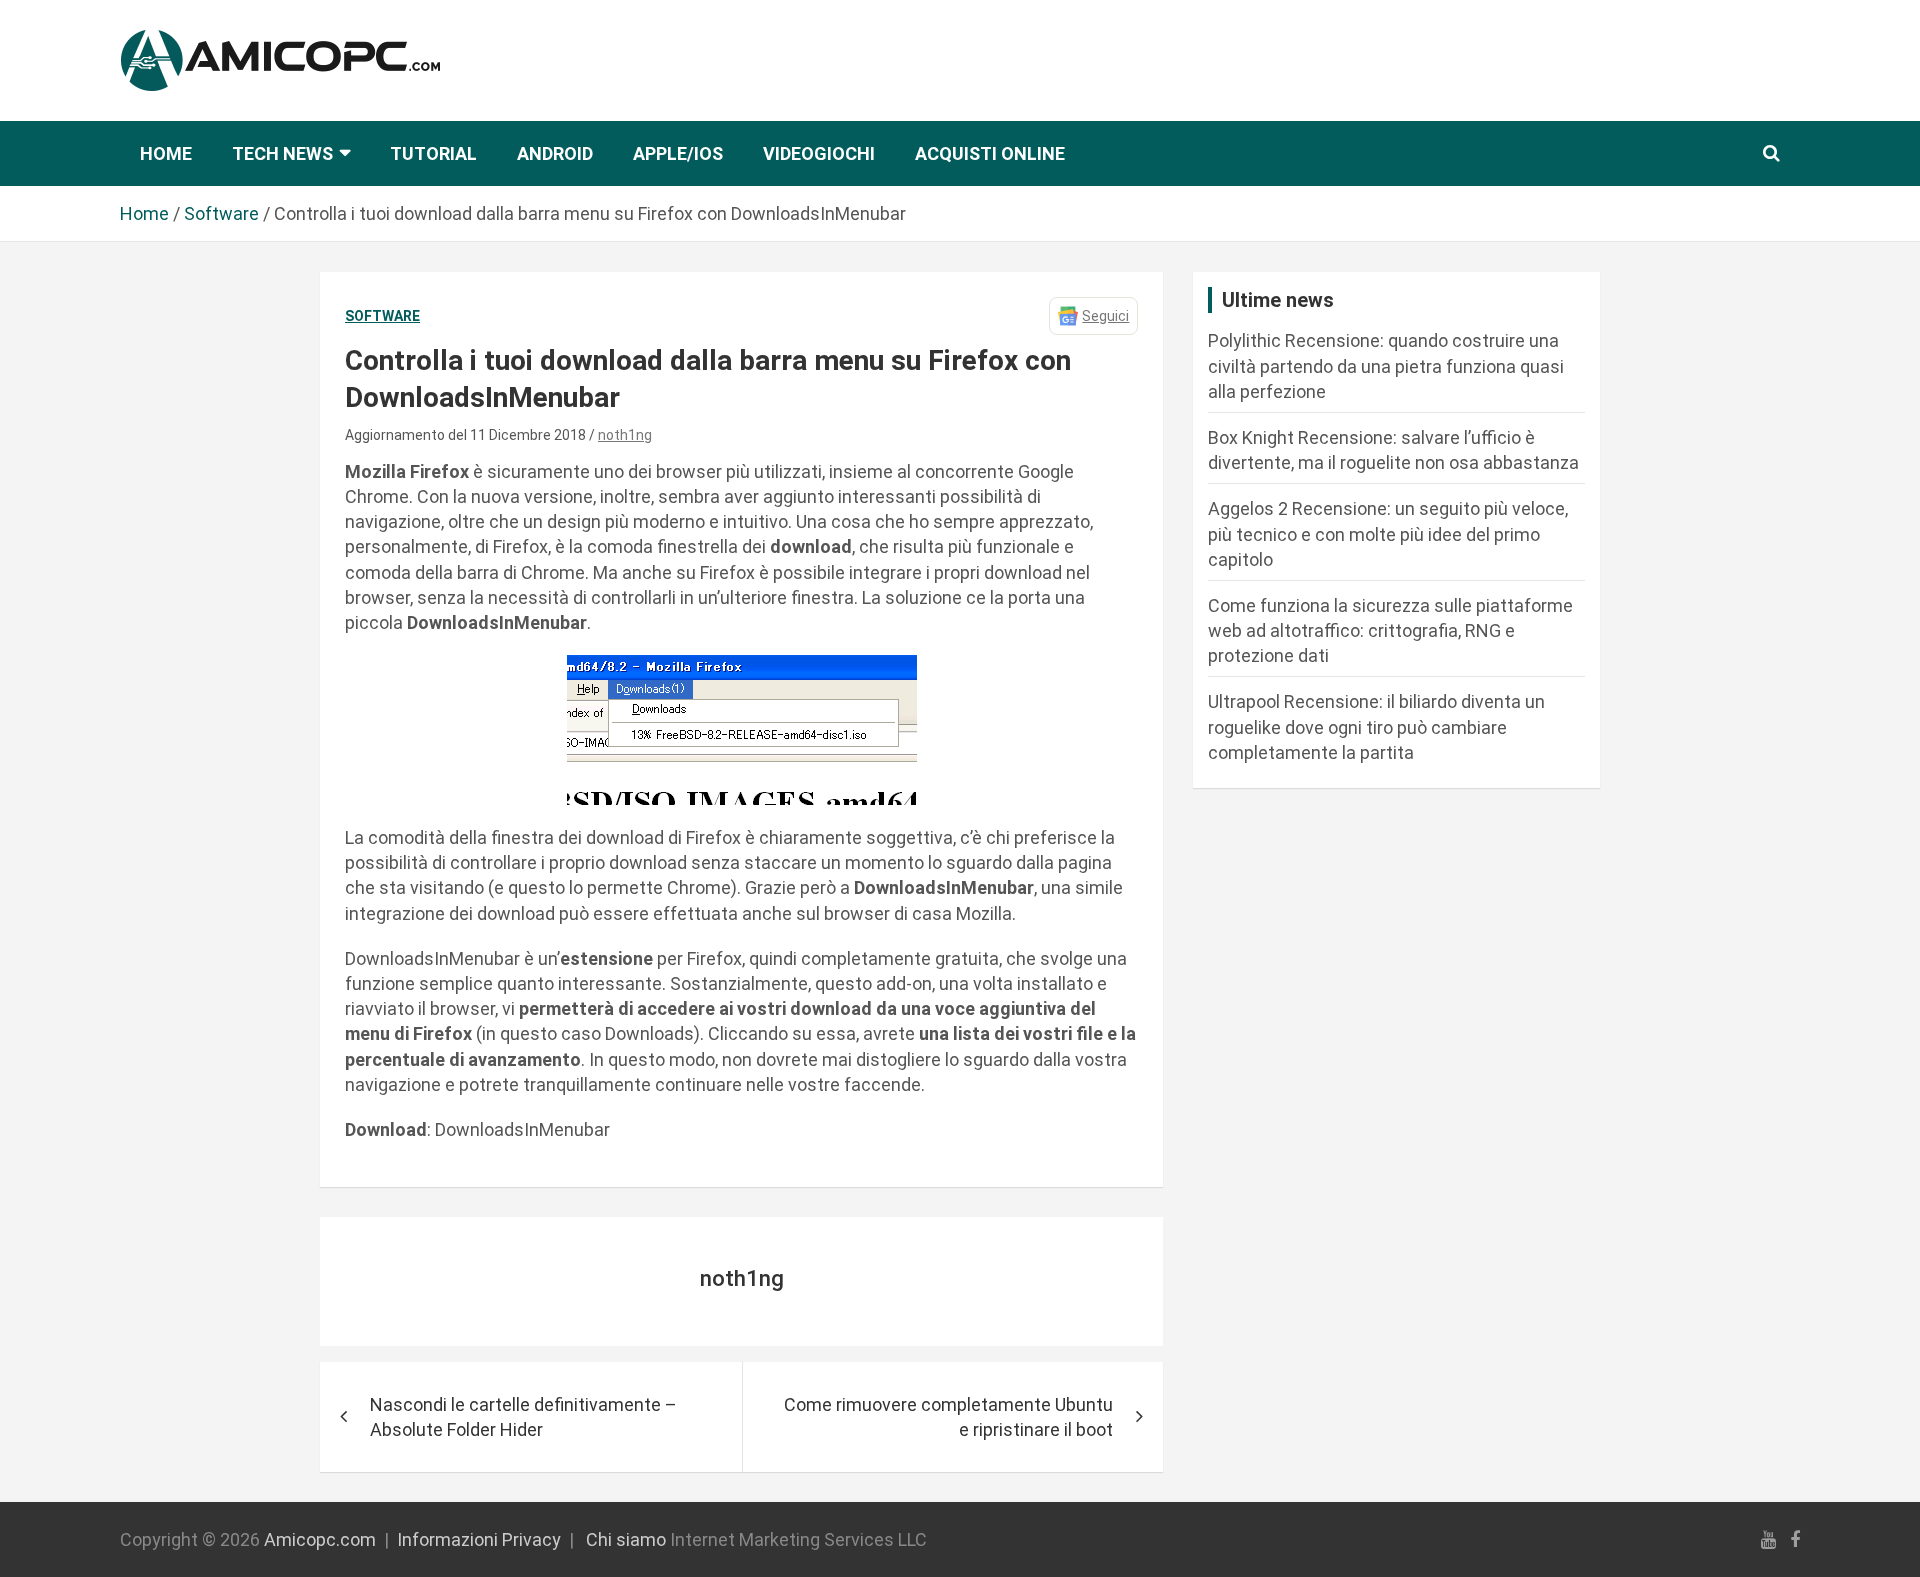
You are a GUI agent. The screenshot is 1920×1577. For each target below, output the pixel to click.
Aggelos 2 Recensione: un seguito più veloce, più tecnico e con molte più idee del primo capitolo (1388, 533)
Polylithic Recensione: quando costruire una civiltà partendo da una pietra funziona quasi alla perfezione (1386, 365)
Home (166, 153)
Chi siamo (626, 1539)
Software (382, 316)
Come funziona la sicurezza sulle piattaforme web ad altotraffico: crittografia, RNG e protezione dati (1390, 630)
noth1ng (625, 435)
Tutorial (433, 153)
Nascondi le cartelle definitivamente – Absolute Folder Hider (523, 1417)
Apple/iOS (678, 153)
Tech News (282, 153)
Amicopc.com (320, 1539)
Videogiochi (819, 153)
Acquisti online (990, 153)
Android (555, 153)
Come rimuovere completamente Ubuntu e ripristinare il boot (948, 1417)
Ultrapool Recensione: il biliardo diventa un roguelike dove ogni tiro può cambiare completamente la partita (1376, 726)
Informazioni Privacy (479, 1539)
